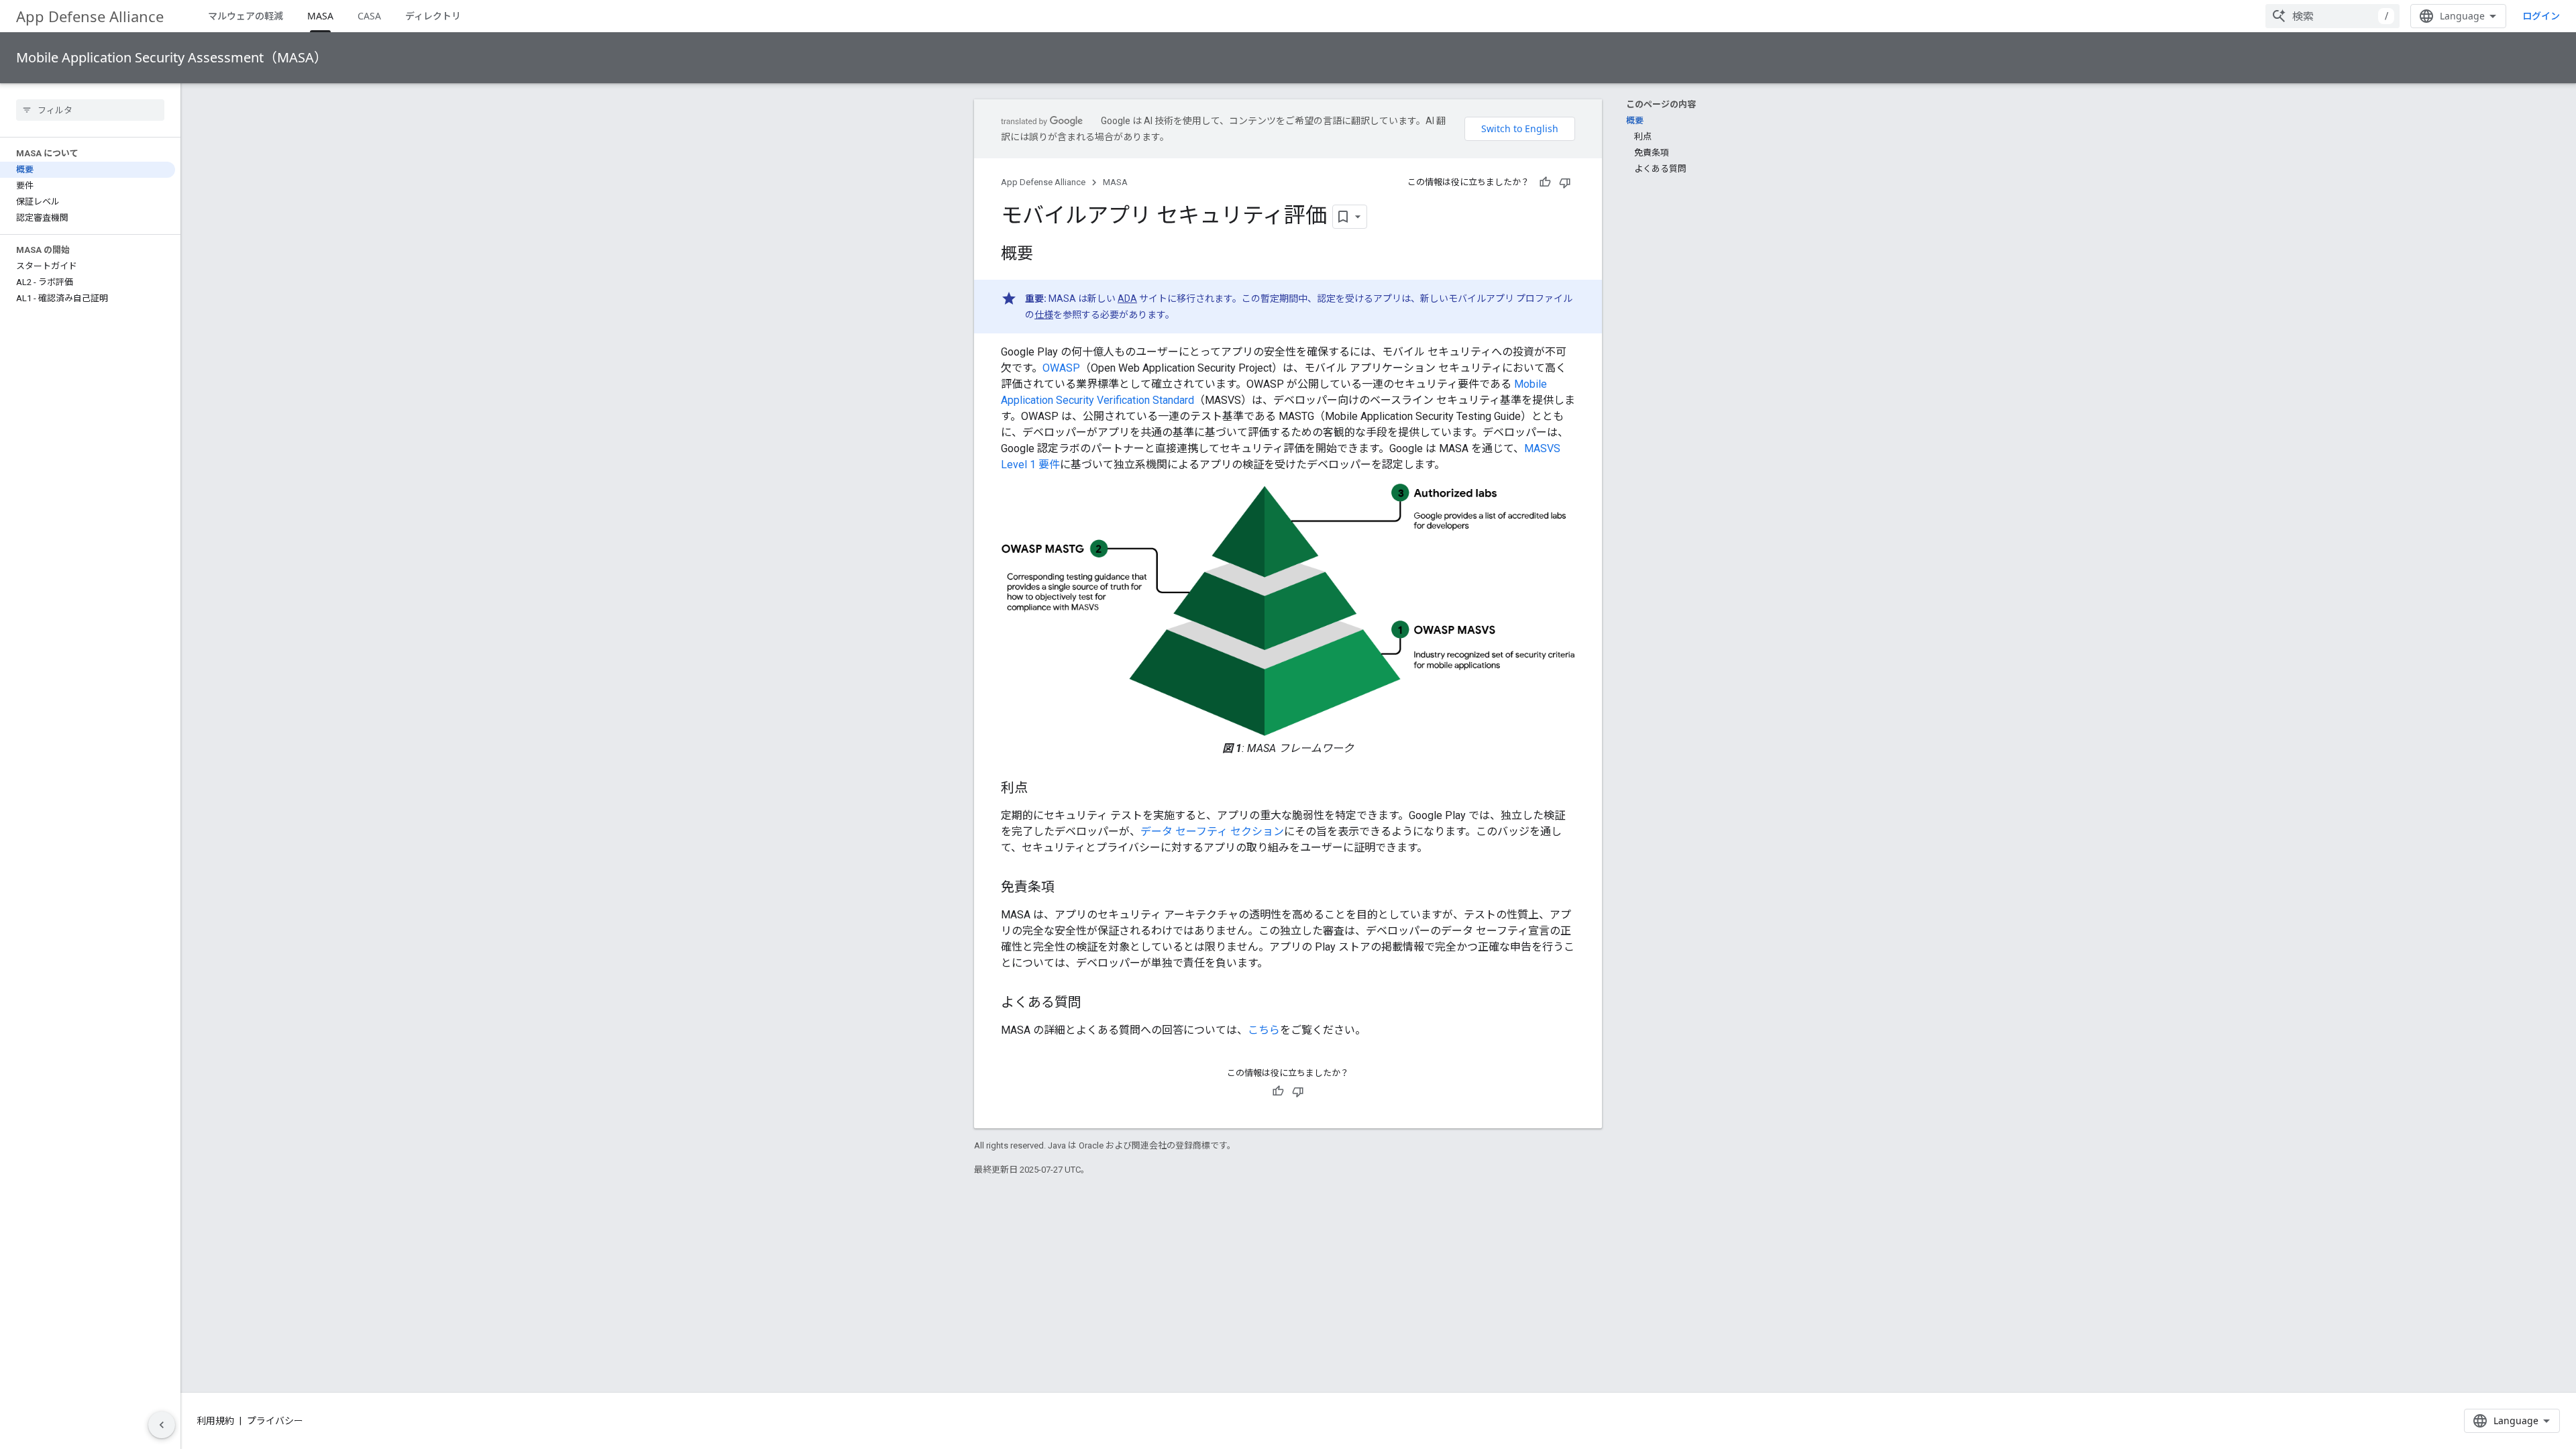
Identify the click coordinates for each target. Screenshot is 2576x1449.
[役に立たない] (1565, 182)
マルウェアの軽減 (246, 16)
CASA (369, 16)
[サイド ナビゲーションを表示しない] (162, 1425)
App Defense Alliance (90, 16)
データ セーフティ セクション (1212, 831)
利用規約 (215, 1421)
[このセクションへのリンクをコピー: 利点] (1041, 789)
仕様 (1044, 315)
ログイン (2541, 16)
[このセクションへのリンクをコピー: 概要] (1046, 255)
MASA (320, 16)
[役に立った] (1545, 182)
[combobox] (2332, 16)
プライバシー (275, 1421)
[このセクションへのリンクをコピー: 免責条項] (1068, 888)
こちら (1264, 1030)
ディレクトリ (433, 16)
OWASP (1061, 368)
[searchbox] (90, 110)
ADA (1127, 299)
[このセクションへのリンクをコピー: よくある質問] (1095, 1004)
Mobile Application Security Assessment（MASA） (172, 57)
